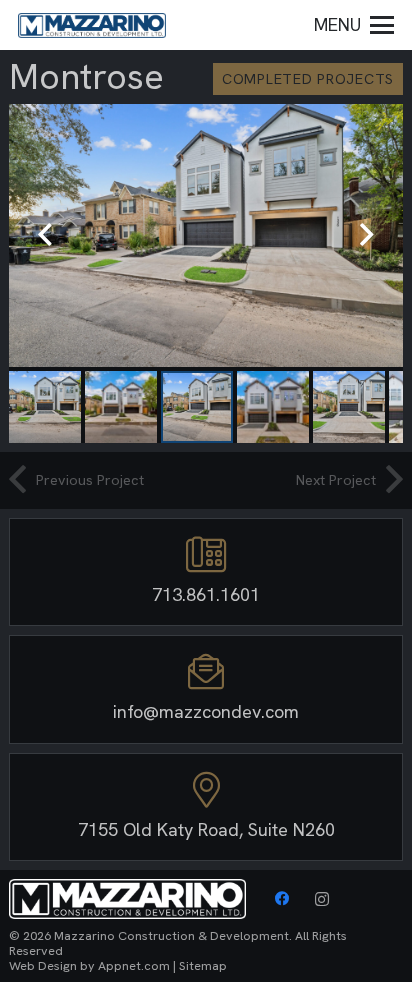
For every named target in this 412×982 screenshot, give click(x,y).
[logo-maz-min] (92, 25)
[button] (354, 25)
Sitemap (203, 965)
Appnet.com (134, 965)
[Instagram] (322, 899)
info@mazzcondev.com (206, 711)
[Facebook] (282, 899)
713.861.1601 (206, 594)
